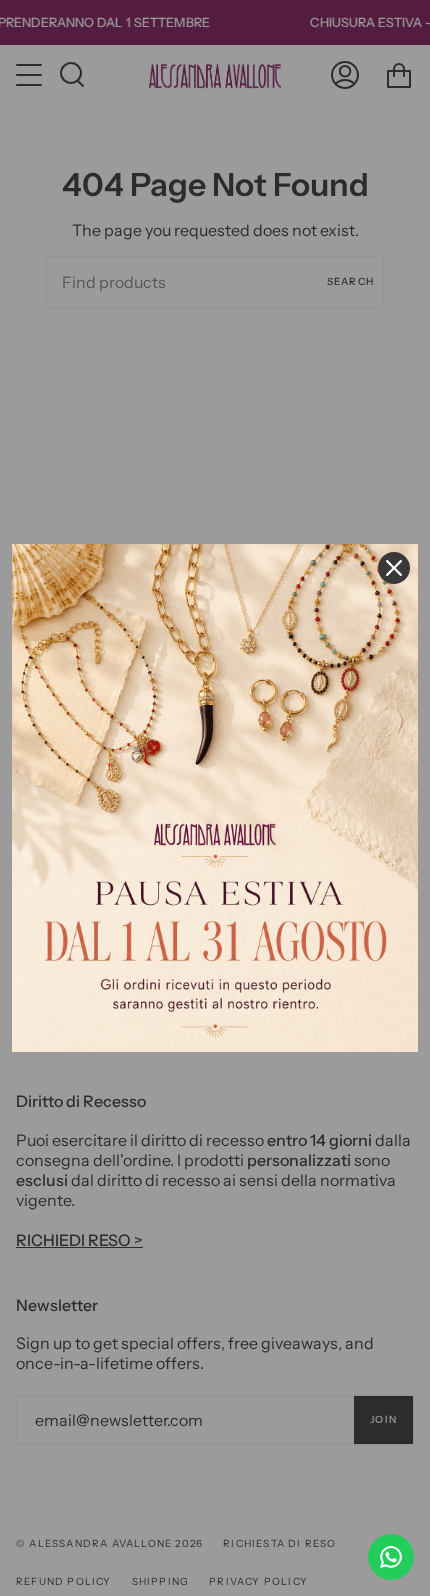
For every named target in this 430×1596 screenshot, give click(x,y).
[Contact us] (391, 1557)
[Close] (394, 568)
